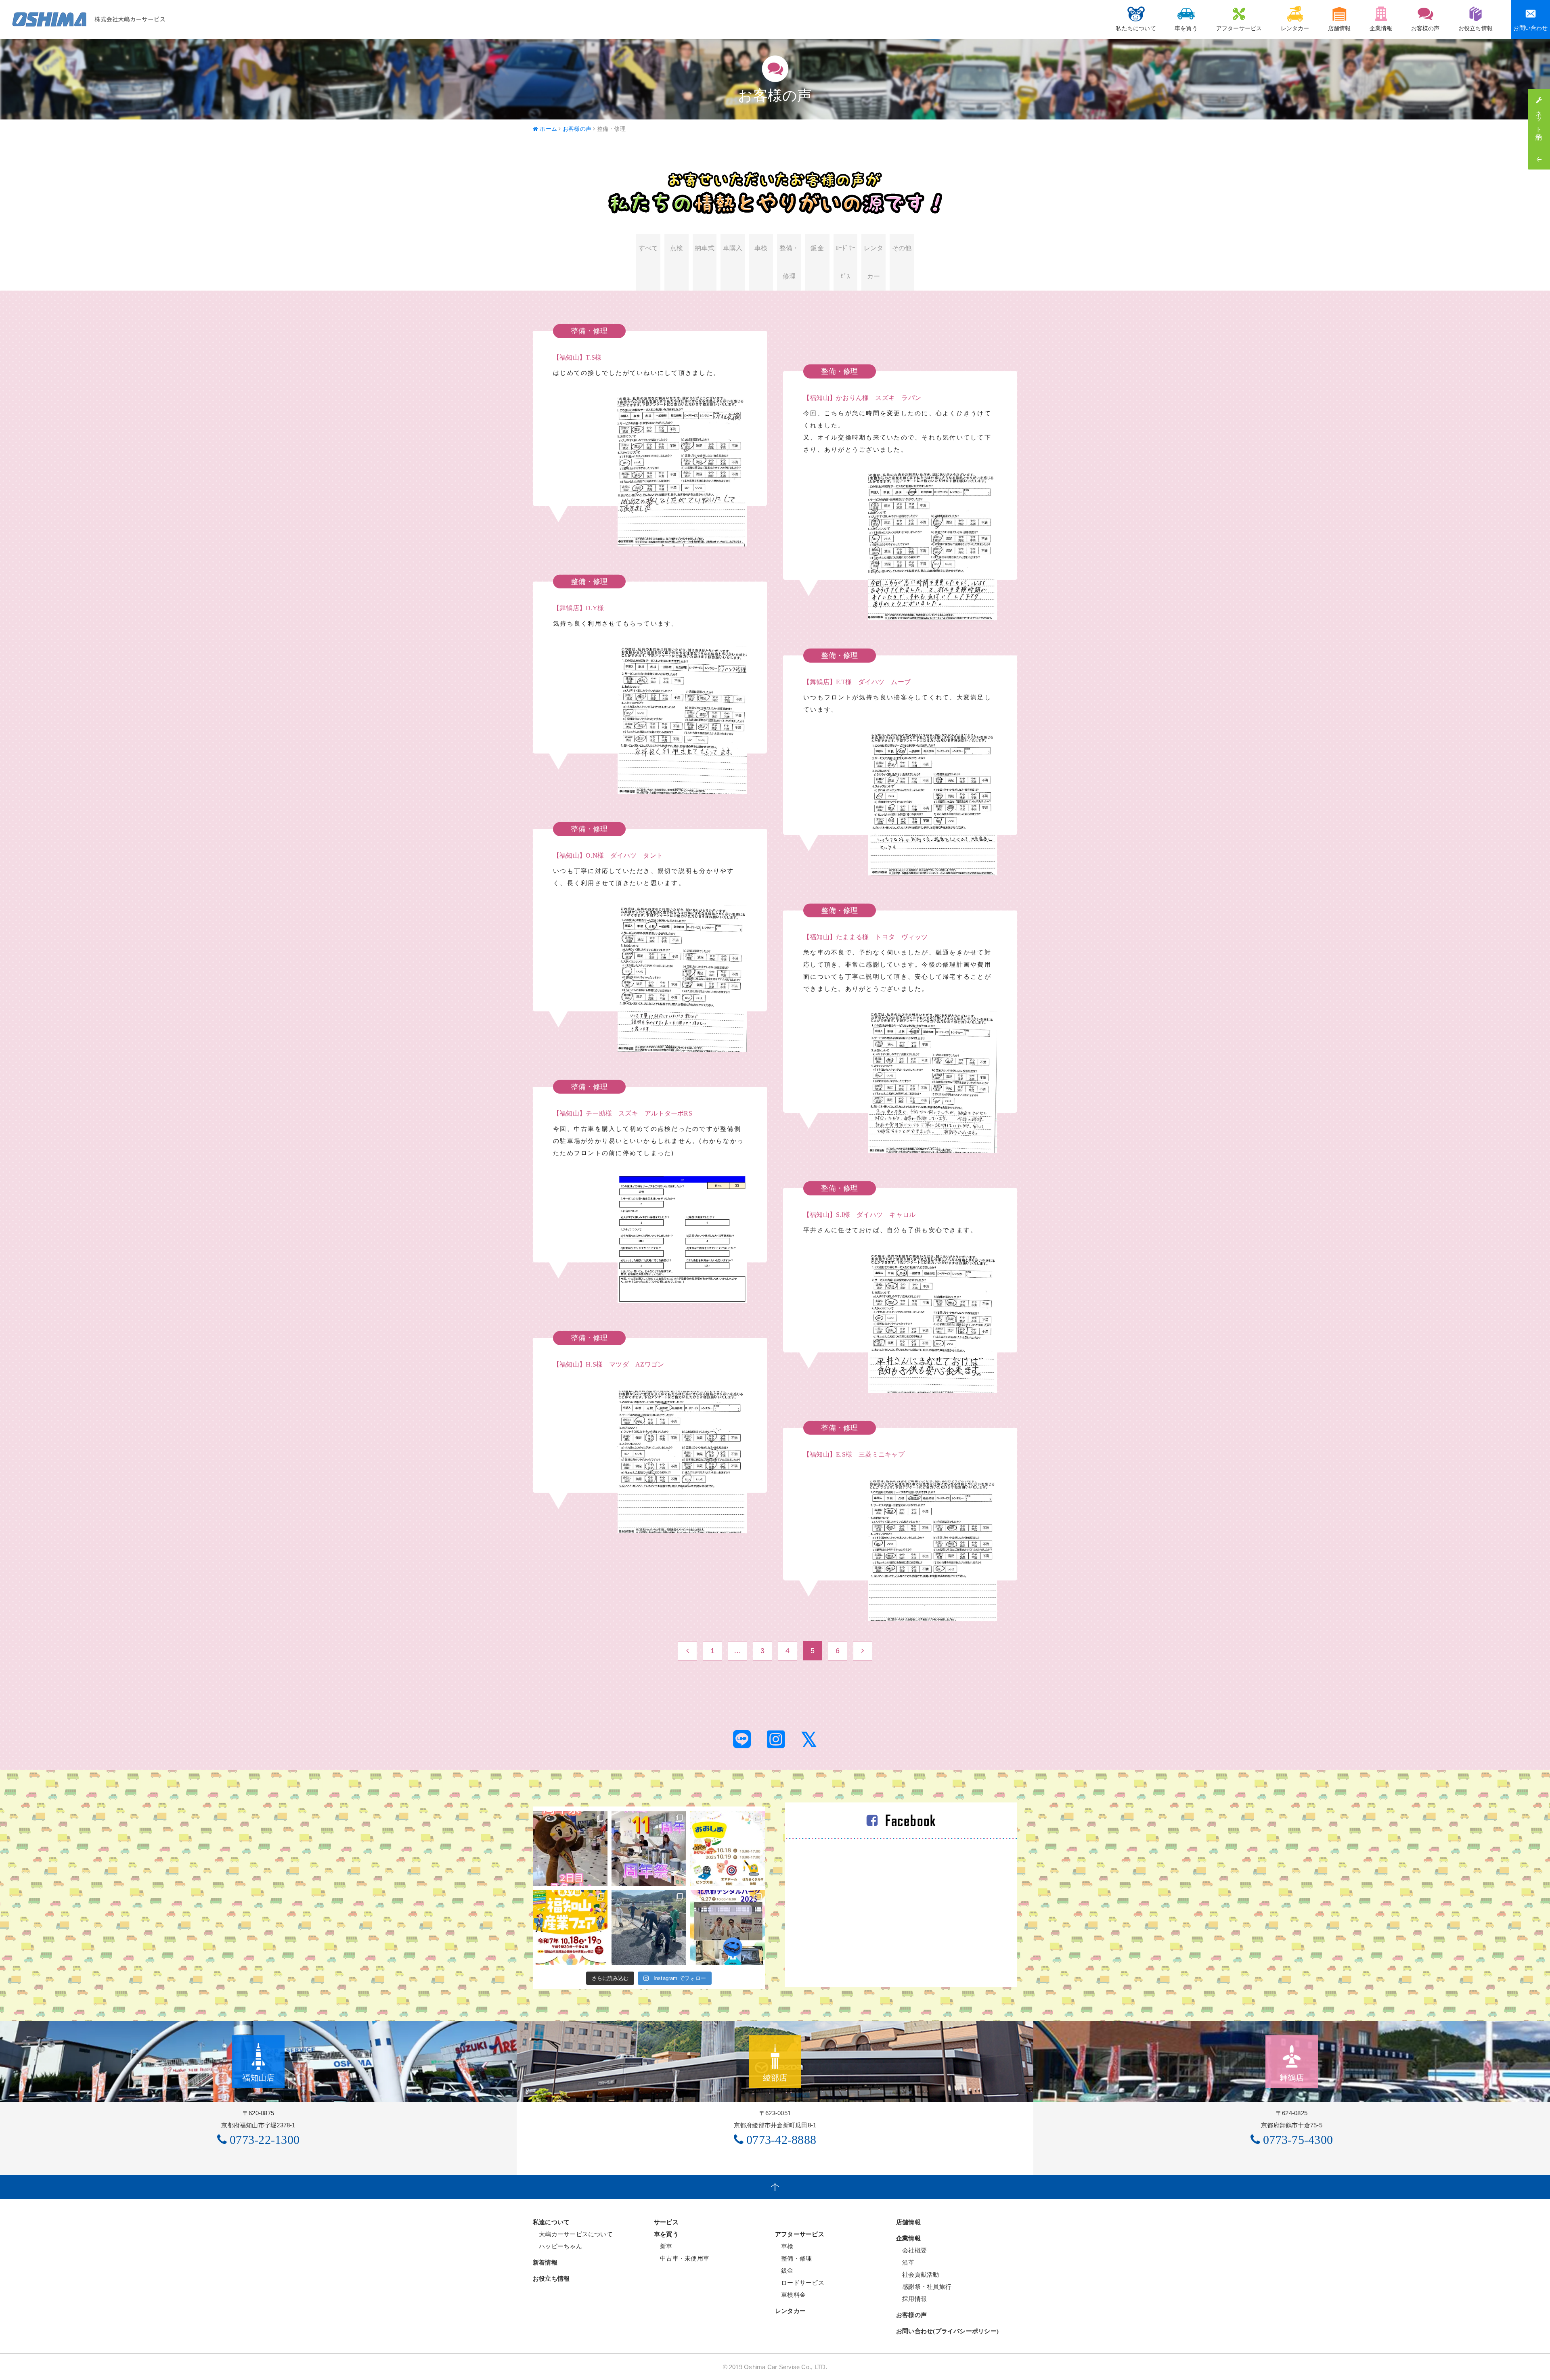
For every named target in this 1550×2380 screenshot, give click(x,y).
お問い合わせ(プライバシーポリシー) (947, 2331)
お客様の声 (1425, 28)
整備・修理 (789, 262)
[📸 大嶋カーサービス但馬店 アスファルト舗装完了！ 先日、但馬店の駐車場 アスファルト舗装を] (649, 1927)
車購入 (733, 248)
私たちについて (1136, 28)
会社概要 (911, 2250)
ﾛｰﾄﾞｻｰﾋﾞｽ (845, 262)
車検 (761, 248)
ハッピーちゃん (557, 2246)
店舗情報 (1339, 28)
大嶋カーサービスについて (573, 2234)
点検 (677, 248)
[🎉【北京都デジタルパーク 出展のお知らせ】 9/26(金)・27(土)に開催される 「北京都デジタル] (728, 1927)
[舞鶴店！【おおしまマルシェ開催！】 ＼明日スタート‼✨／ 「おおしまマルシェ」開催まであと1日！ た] (728, 1849)
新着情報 (545, 2263)
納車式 (705, 248)
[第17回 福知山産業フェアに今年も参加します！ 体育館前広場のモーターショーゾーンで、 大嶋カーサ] (570, 1927)
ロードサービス (800, 2283)
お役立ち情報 (1476, 28)
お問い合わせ (1530, 28)
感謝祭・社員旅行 (924, 2287)
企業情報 (1381, 28)
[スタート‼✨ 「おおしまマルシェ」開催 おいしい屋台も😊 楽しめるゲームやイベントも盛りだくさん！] (649, 1849)
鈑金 (817, 248)
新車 (663, 2246)
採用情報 (911, 2299)
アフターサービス (1239, 28)
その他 (902, 248)
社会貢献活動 (918, 2274)
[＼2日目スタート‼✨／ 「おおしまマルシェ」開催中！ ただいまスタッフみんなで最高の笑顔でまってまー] (570, 1849)
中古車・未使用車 (682, 2258)
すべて (648, 248)
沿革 (905, 2262)
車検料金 (790, 2295)
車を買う (1186, 28)
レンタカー (1295, 28)
